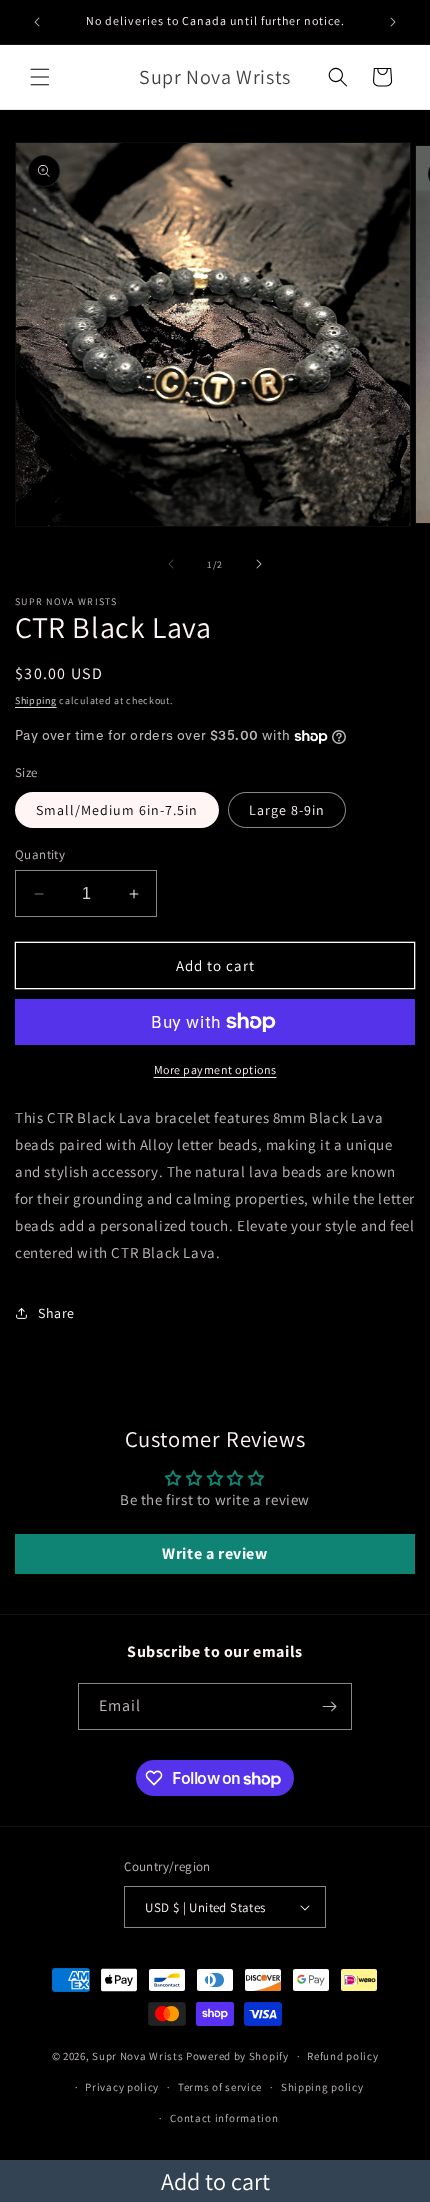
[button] (40, 77)
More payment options (215, 1069)
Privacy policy (122, 2087)
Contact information (224, 2118)
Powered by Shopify (237, 2056)
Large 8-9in (287, 810)
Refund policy (342, 2056)
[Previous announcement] (37, 22)
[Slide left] (171, 564)
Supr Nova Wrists (137, 2056)
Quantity (40, 854)
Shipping (36, 700)
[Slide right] (259, 564)
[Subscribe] (329, 1706)
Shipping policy (322, 2087)
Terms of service (220, 2087)
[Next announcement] (393, 22)
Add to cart (215, 2181)
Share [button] (56, 1313)
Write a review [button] (214, 1553)
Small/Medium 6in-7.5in (117, 810)
